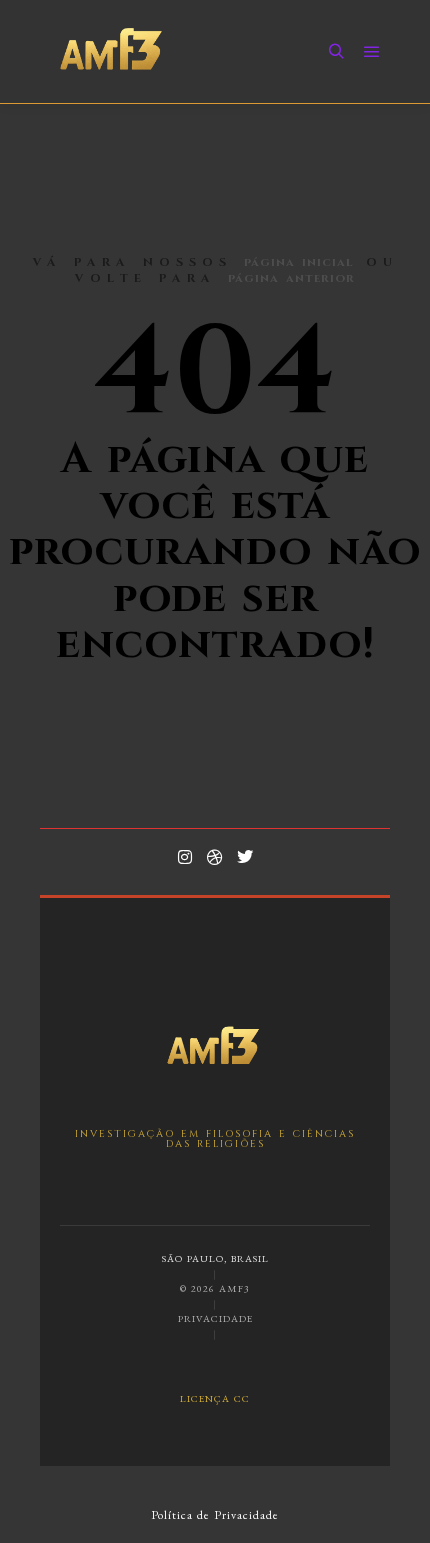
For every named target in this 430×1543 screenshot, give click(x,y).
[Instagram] (185, 857)
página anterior (291, 278)
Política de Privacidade (215, 1515)
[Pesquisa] (336, 52)
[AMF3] (112, 51)
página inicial (299, 262)
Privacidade (215, 1318)
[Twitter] (245, 857)
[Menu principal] (372, 52)
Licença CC (215, 1397)
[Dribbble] (215, 857)
